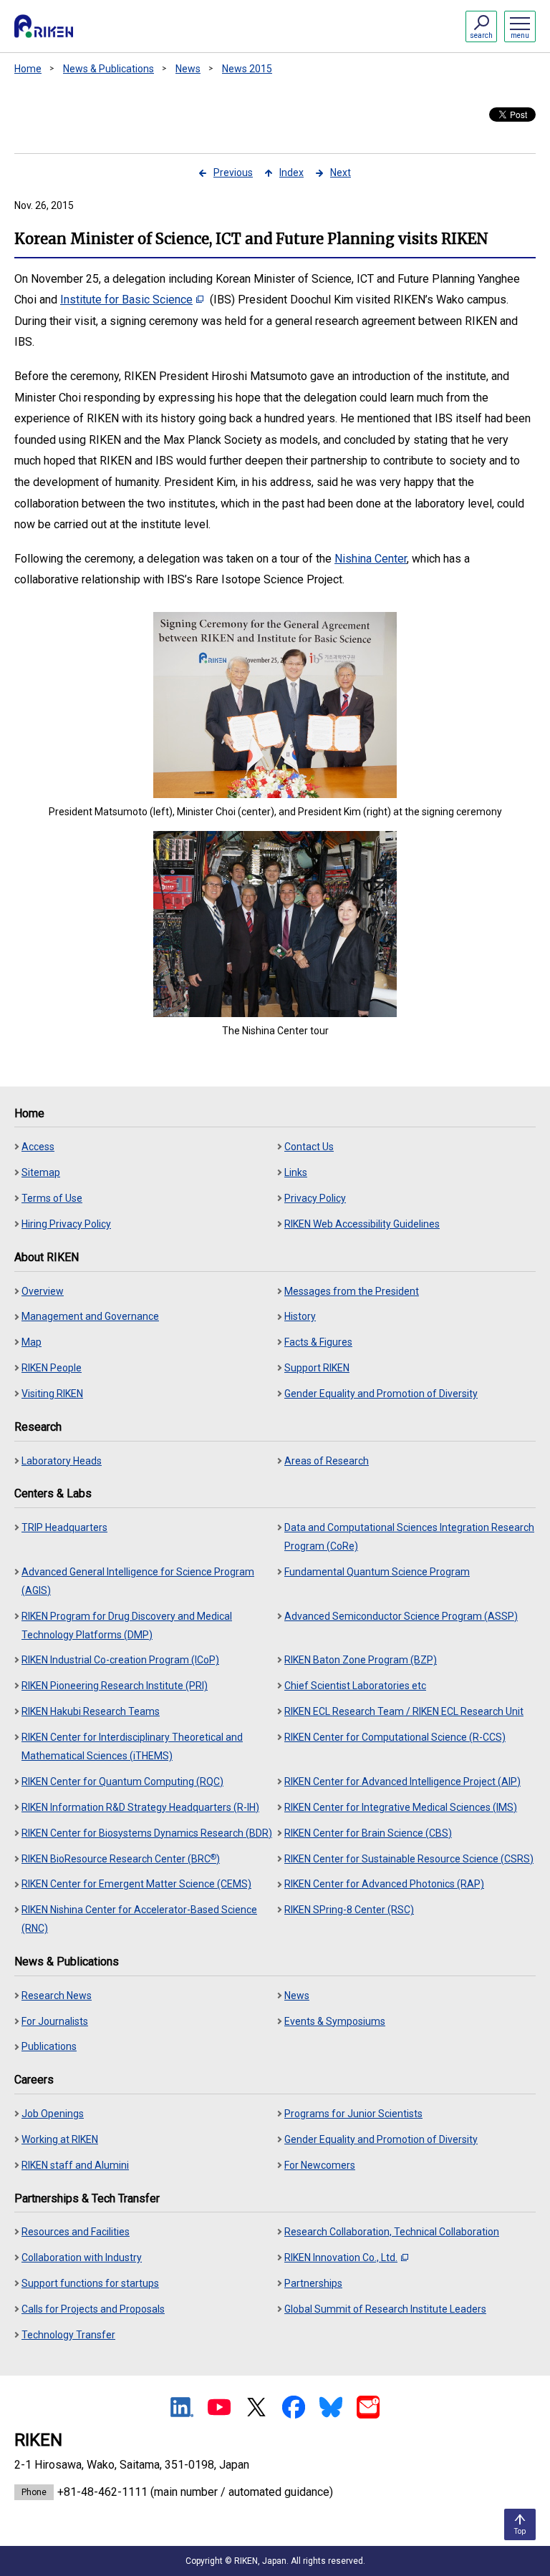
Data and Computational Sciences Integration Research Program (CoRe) (409, 1537)
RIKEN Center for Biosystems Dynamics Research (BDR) (147, 1833)
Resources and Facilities (76, 2232)
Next (341, 172)
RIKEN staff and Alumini (75, 2165)
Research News (57, 1996)
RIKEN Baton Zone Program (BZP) (361, 1660)
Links (296, 1172)
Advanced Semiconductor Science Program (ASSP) (401, 1616)
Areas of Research (327, 1461)
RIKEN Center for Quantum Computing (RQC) (122, 1782)
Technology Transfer (68, 2335)
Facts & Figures (318, 1342)
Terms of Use (52, 1198)
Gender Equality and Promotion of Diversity (381, 1394)
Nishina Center (371, 559)
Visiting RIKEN (52, 1394)
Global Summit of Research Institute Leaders (385, 2309)
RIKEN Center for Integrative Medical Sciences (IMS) (401, 1807)
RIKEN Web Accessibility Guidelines (362, 1224)
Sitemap (41, 1172)
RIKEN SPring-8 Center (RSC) (349, 1910)
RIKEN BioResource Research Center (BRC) (121, 1858)
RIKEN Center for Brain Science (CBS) (368, 1833)
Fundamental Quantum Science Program (377, 1572)
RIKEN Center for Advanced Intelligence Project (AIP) (402, 1782)
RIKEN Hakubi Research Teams (91, 1711)
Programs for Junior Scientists (353, 2114)
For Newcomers (320, 2165)
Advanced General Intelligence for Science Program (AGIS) (138, 1581)
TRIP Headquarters (64, 1527)
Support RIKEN (317, 1368)
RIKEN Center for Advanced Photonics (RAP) (384, 1884)
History (300, 1316)
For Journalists (55, 2021)
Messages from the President (352, 1291)
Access (38, 1147)
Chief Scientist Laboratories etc (355, 1686)
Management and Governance (90, 1316)
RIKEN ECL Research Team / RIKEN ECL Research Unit (404, 1711)
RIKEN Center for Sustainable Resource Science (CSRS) (409, 1859)
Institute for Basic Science (126, 300)
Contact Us (309, 1147)
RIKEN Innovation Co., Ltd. (341, 2257)
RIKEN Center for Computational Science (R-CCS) (395, 1737)
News (188, 69)
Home (28, 69)
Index (291, 172)
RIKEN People (52, 1368)
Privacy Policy (315, 1198)
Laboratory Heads (62, 1461)
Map (32, 1342)
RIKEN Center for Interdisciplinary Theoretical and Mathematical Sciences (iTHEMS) (132, 1746)
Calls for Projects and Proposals (93, 2309)
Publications (49, 2046)
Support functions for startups (90, 2283)
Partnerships (313, 2283)
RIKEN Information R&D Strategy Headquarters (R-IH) (140, 1807)
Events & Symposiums (335, 2021)
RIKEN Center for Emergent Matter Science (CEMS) (136, 1884)
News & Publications (108, 69)
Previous (233, 172)
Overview (43, 1291)
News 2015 (247, 69)
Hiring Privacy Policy (66, 1224)
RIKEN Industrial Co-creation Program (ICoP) (120, 1660)
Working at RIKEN (60, 2139)
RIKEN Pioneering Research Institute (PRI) (115, 1686)
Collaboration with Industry (82, 2257)
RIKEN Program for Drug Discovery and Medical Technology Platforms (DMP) (127, 1625)
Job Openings (53, 2114)
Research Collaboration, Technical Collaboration (392, 2232)
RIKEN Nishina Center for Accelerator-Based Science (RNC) (139, 1919)
